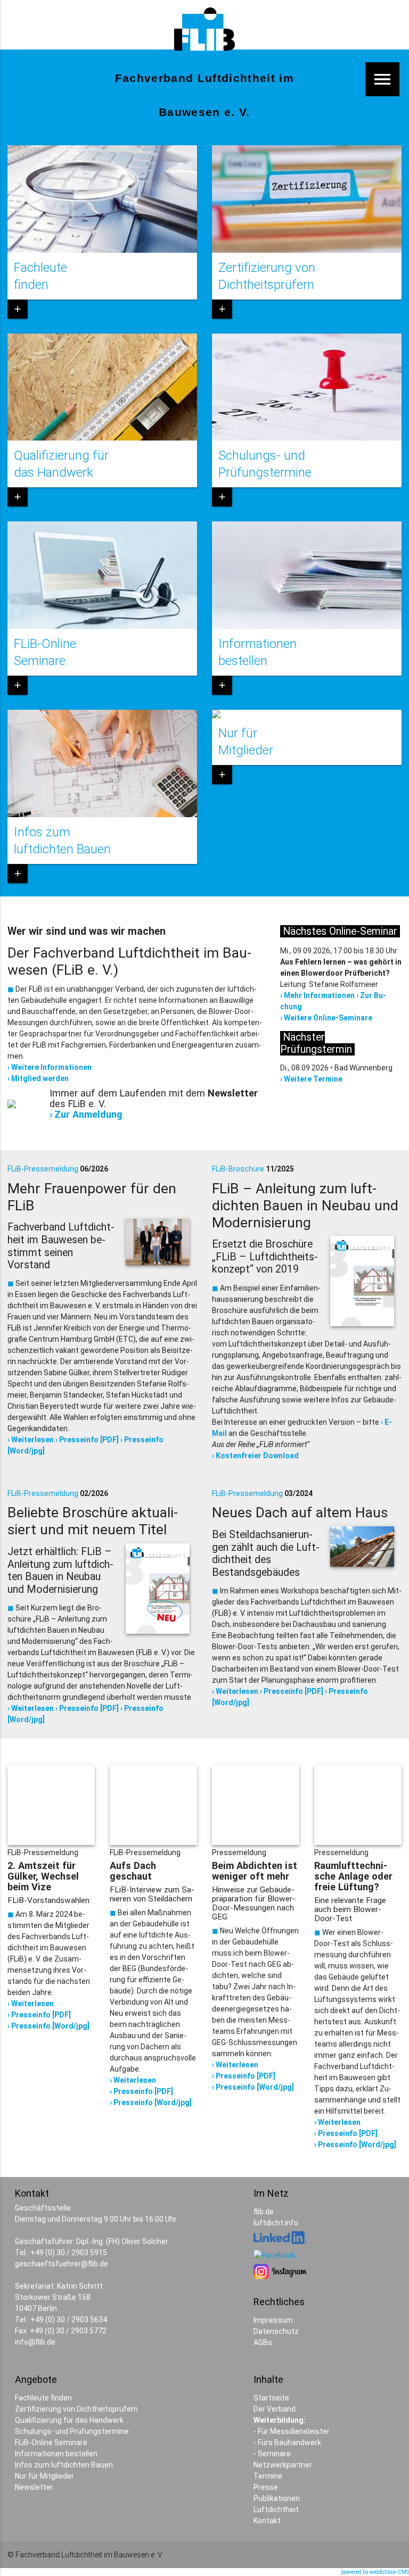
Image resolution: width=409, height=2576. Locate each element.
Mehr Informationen (319, 995)
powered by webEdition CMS (375, 2572)
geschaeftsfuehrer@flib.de (62, 2264)
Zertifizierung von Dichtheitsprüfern (76, 2409)
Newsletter (34, 2487)
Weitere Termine (313, 1079)
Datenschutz (276, 2331)
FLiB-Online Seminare (51, 2442)
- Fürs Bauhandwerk (287, 2442)
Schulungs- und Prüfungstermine (72, 2431)
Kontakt (267, 2521)
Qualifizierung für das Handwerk (69, 2420)
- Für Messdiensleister (292, 2431)
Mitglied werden (40, 1078)
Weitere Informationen (51, 1067)
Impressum (273, 2320)
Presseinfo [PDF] (89, 1440)
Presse (266, 2487)
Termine (268, 2476)
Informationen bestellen (56, 2454)
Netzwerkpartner (283, 2465)
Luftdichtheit (276, 2509)
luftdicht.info (276, 2223)
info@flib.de (35, 2342)
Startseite (271, 2398)
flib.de (264, 2212)
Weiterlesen (32, 1440)
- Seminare (272, 2454)
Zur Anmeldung (88, 1114)
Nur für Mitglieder (44, 2476)
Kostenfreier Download (257, 1456)
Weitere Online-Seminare (328, 1018)
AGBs (263, 2342)
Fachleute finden (43, 2398)
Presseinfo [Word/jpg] (50, 2026)
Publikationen (277, 2498)
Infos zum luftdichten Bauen (64, 2465)
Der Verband (275, 2409)
